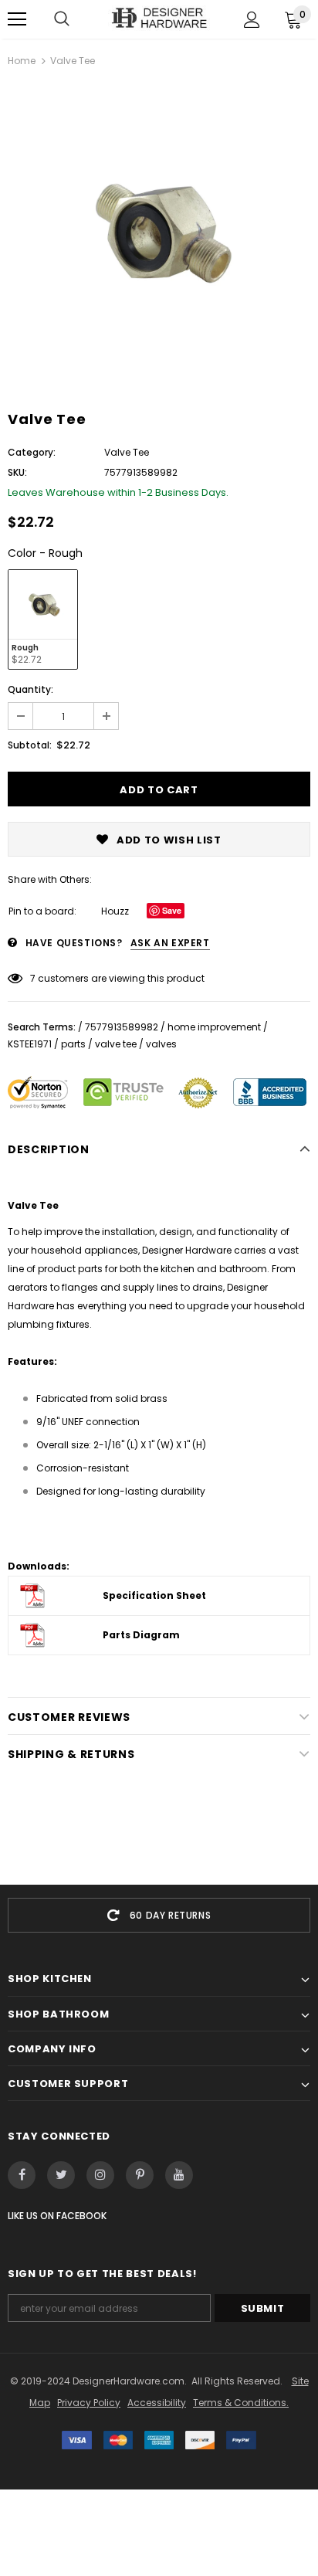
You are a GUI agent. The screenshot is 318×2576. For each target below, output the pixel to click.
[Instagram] (100, 2175)
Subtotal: (30, 745)
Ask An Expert (170, 943)
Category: (32, 452)
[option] (159, 233)
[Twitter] (61, 2175)
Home (22, 61)
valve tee (116, 1044)
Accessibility (157, 2403)
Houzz (115, 911)
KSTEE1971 (30, 1044)
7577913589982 (122, 1027)
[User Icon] (252, 20)
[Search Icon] (62, 19)
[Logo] (159, 19)
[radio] (43, 619)
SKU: (17, 472)
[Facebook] (22, 2175)
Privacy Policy (89, 2403)
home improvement (214, 1027)
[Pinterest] (140, 2175)
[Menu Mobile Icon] (17, 19)
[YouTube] (179, 2175)
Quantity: (30, 689)
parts (73, 1044)
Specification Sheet (154, 1595)
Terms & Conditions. (241, 2403)
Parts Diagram (141, 1635)
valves (161, 1044)
